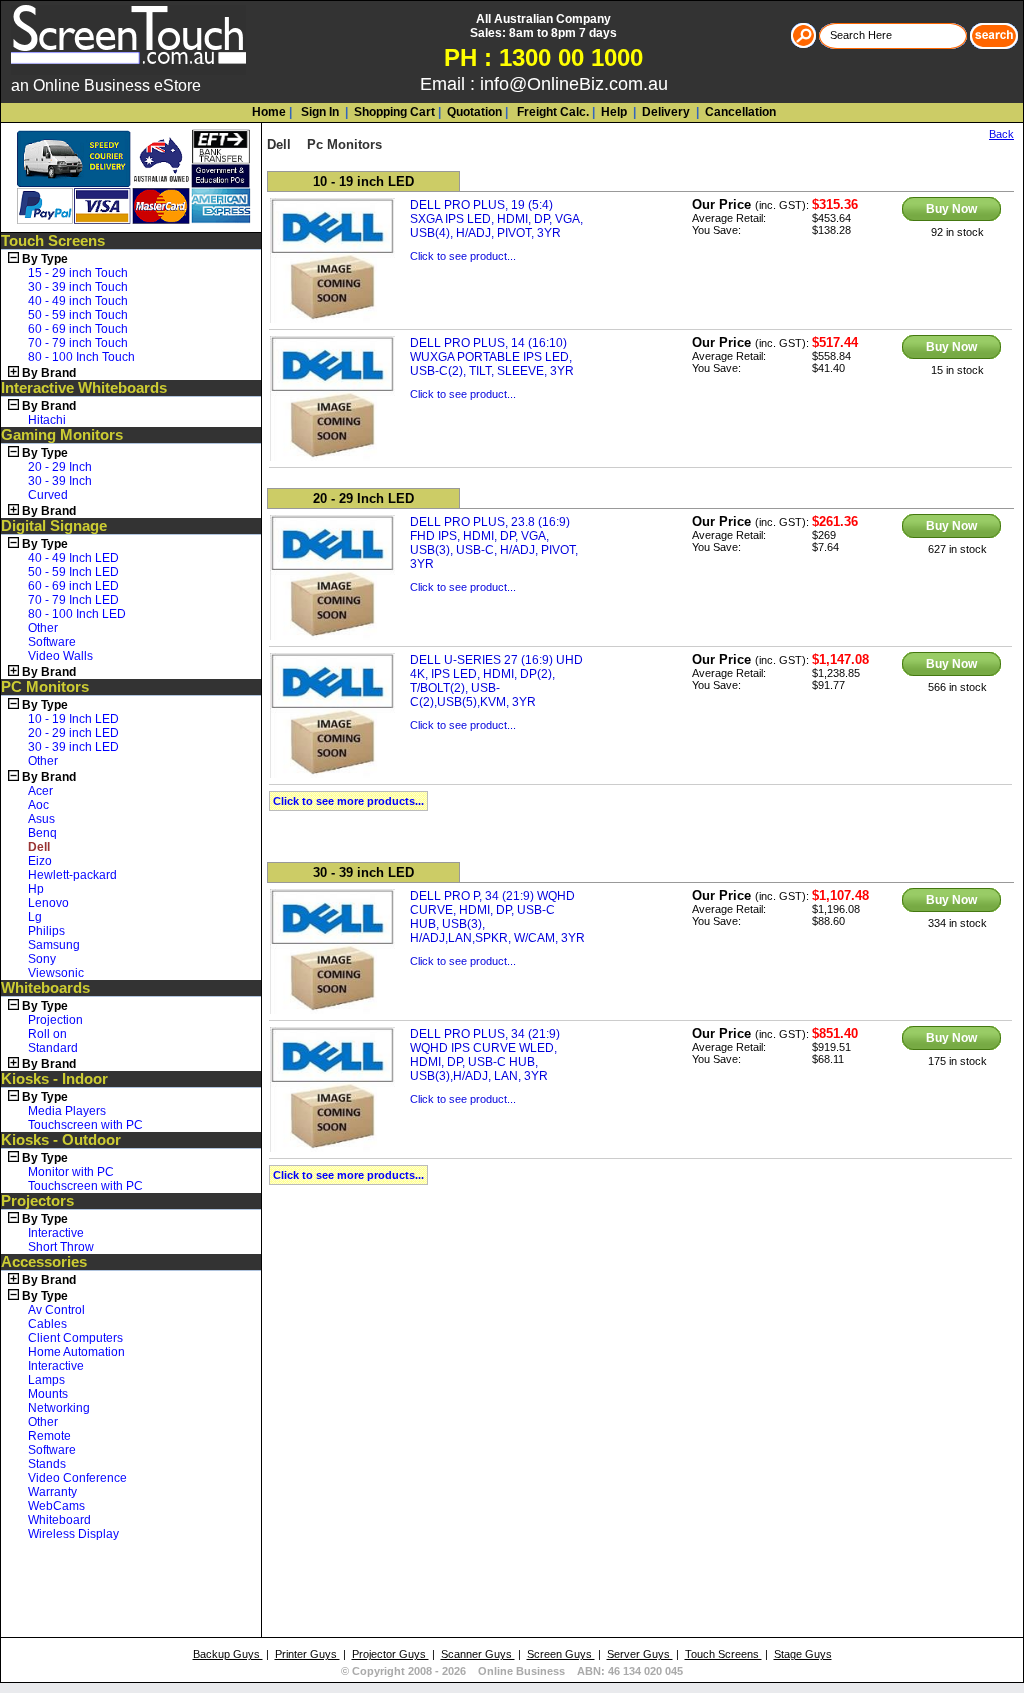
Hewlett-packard (72, 875)
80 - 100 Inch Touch (81, 357)
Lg (35, 917)
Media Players (67, 1111)
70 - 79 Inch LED (73, 600)
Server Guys (640, 1654)
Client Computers (75, 1338)
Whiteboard (59, 1520)
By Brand (49, 373)
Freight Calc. (551, 112)
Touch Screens (53, 241)
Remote (49, 1436)
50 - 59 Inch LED (73, 572)
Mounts (48, 1394)
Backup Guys (228, 1654)
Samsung (54, 945)
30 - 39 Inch (60, 481)
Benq (42, 833)
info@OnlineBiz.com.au (574, 84)
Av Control (56, 1310)
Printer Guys (307, 1654)
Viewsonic (56, 973)
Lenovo (48, 903)
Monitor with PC (71, 1172)
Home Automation (76, 1352)
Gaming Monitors (62, 435)
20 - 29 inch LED (73, 733)
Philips (46, 931)
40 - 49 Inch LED (73, 558)
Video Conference (77, 1478)
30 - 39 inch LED (73, 747)
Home (269, 112)
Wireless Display (73, 1534)
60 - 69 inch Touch (78, 329)
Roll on (47, 1034)
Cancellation (739, 112)
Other (43, 628)
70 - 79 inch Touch (78, 343)
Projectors (37, 1201)
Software (52, 642)
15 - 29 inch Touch (78, 273)
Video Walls (60, 656)
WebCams (56, 1506)
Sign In (318, 112)
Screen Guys (561, 1654)
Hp (36, 889)
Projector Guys (390, 1654)
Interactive (56, 1233)
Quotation (474, 112)
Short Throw (61, 1247)
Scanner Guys (478, 1654)
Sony (42, 959)
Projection (55, 1020)
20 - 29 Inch (60, 467)
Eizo (40, 861)
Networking (59, 1408)
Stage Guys (803, 1654)
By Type (45, 259)
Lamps (46, 1380)
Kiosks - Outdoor (61, 1140)
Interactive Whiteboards (84, 388)
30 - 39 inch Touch (78, 287)
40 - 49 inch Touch (78, 301)
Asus (41, 819)
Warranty (52, 1492)
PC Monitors (45, 687)
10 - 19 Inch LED (73, 719)
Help (614, 112)
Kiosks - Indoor (54, 1079)
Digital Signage (54, 526)
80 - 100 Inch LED (77, 614)
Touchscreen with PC (85, 1125)
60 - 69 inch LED (73, 586)
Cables (47, 1324)
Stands (47, 1464)
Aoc (38, 805)
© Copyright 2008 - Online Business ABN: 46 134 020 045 (512, 1671)
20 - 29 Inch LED (363, 498)
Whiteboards (45, 988)
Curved (48, 495)
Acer (40, 791)
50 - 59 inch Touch (78, 315)
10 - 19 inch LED (363, 181)
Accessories (44, 1262)
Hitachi (47, 420)
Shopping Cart (394, 112)
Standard (53, 1048)
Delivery (664, 112)
